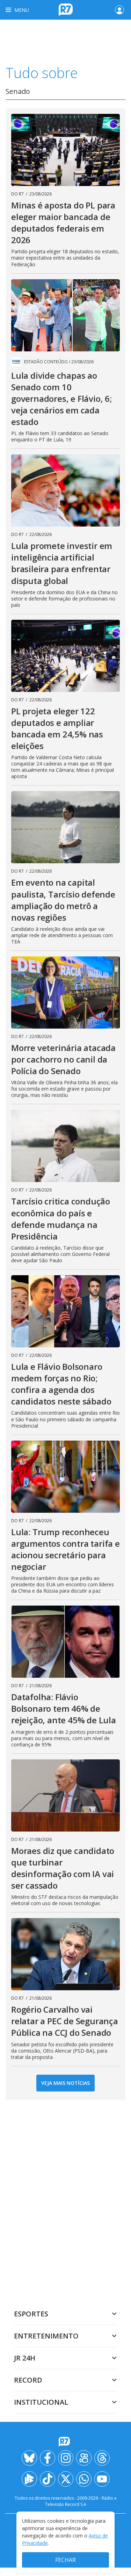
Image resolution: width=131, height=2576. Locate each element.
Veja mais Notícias (65, 2083)
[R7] (66, 2442)
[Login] (119, 10)
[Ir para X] (66, 2479)
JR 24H (25, 2358)
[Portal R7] (66, 9)
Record (28, 2380)
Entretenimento (46, 2336)
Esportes (31, 2314)
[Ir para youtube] (102, 2479)
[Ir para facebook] (48, 2458)
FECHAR (65, 2560)
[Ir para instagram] (66, 2458)
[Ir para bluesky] (29, 2458)
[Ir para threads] (102, 2458)
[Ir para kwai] (84, 2458)
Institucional (41, 2402)
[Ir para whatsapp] (84, 2479)
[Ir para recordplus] (29, 2479)
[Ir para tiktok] (48, 2479)
